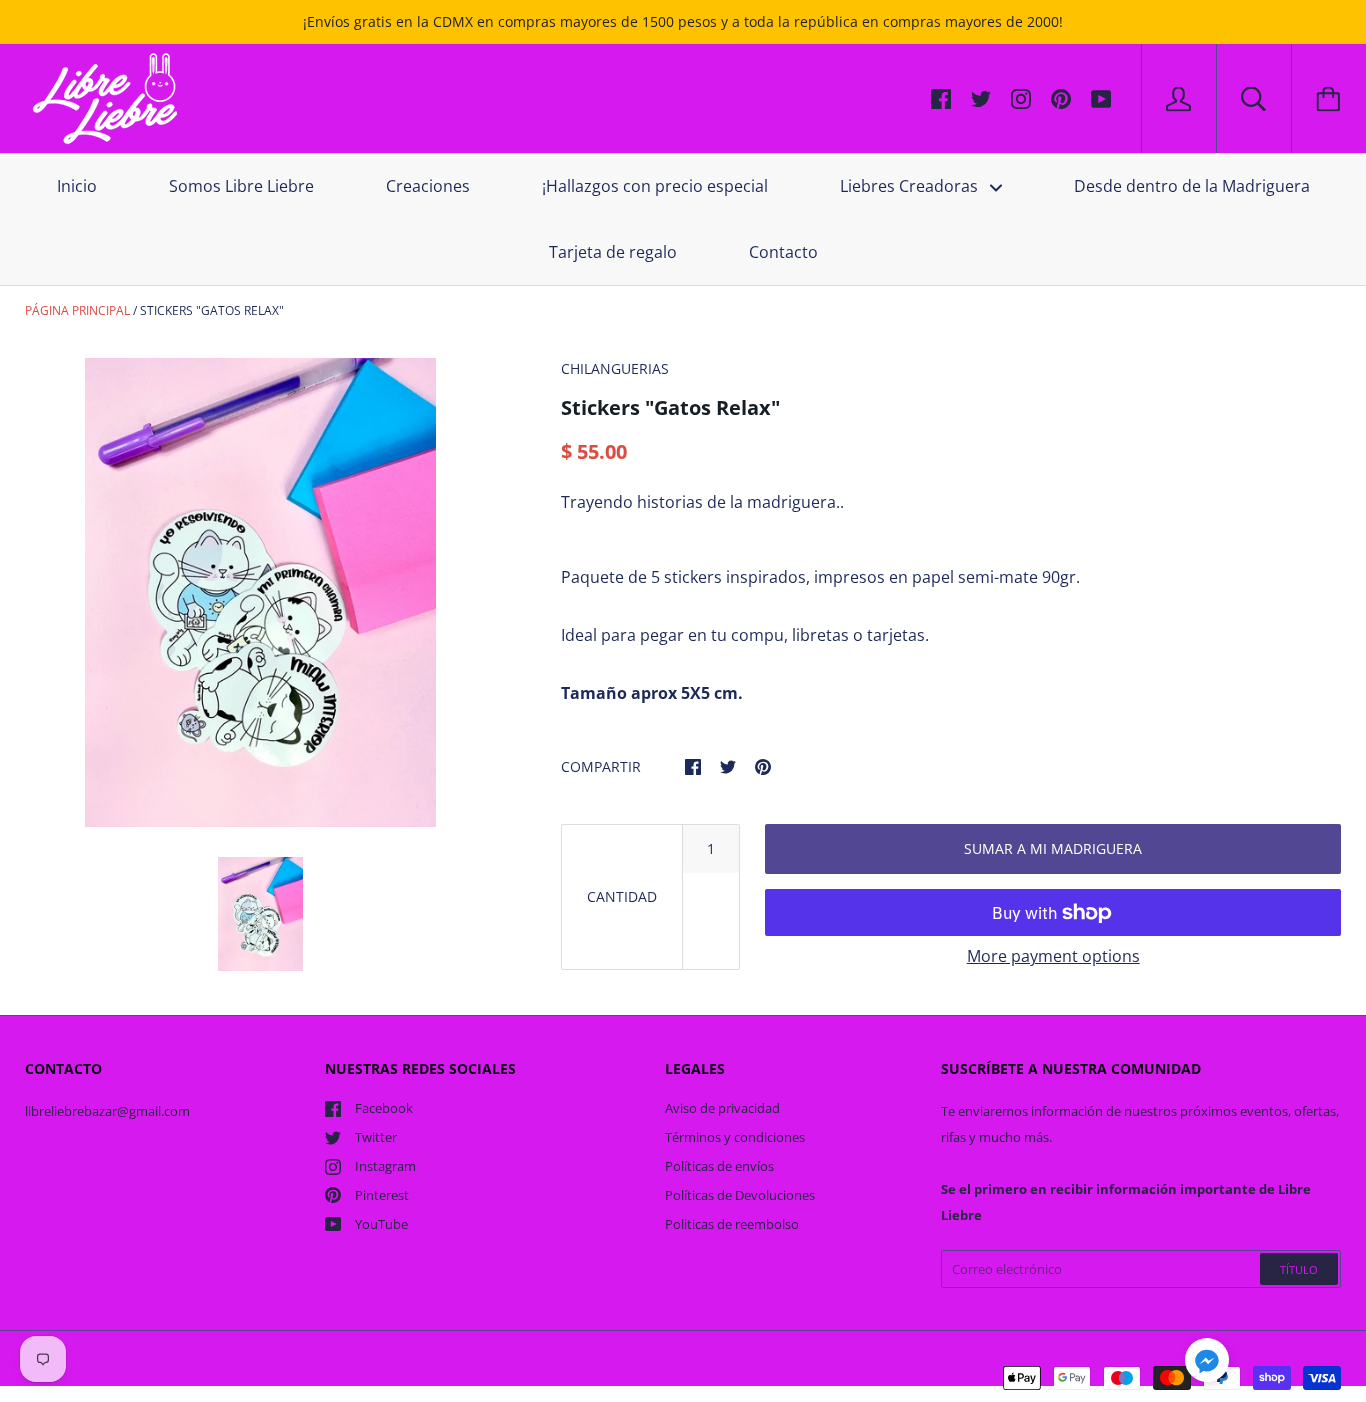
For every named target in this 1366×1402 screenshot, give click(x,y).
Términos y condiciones (735, 1137)
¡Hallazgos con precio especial (655, 186)
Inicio (77, 186)
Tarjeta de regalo (613, 252)
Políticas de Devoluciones (740, 1195)
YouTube (381, 1224)
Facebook (384, 1108)
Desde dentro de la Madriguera (1192, 186)
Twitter (376, 1137)
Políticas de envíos (719, 1166)
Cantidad (622, 896)
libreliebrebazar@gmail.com (107, 1111)
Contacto (783, 252)
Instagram (385, 1166)
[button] (1207, 1363)
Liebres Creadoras (911, 186)
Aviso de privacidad (722, 1108)
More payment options (1053, 956)
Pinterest (382, 1195)
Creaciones (428, 186)
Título (1299, 1269)
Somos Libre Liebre (241, 186)
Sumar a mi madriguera (1053, 848)
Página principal (77, 310)
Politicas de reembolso (732, 1224)
